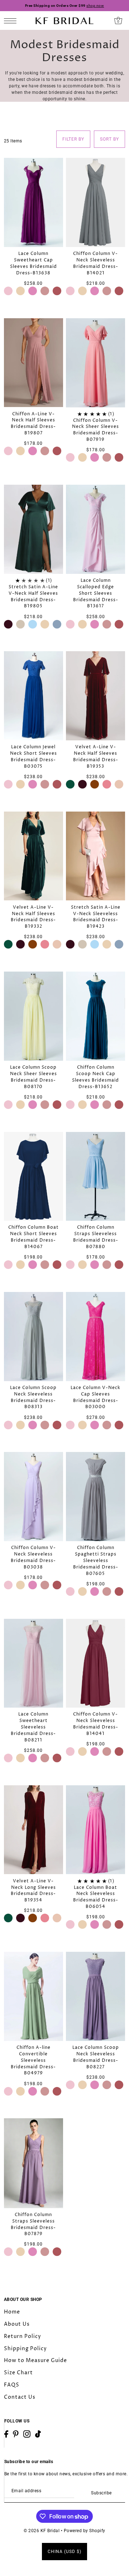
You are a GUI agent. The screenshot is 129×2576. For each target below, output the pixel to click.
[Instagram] (27, 2434)
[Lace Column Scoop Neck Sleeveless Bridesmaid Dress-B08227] (95, 1996)
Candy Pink (33, 291)
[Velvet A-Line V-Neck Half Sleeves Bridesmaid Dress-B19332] (34, 856)
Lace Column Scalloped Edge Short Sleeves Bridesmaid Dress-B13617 (96, 593)
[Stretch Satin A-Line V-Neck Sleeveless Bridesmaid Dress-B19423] (95, 856)
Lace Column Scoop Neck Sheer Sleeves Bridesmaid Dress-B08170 (34, 1077)
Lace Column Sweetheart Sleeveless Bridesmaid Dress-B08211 (33, 1727)
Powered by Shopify (85, 2531)
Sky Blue (33, 624)
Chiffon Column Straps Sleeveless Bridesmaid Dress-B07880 (96, 1237)
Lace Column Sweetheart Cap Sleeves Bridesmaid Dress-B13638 (34, 263)
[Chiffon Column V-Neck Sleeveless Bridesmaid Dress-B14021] (95, 202)
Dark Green (70, 784)
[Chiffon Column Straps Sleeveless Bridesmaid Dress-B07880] (95, 1177)
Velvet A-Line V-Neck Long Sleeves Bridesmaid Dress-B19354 (33, 1891)
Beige (20, 624)
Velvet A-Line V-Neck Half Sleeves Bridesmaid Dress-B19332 (33, 917)
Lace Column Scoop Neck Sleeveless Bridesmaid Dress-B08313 (33, 1397)
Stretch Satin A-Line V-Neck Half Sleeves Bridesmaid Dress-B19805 (33, 597)
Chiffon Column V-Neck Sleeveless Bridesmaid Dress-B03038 (33, 1558)
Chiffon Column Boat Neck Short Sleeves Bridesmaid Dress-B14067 (34, 1237)
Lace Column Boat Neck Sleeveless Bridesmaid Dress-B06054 (96, 1897)
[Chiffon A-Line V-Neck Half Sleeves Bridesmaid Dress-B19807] (34, 363)
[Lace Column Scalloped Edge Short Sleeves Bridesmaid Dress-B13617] (95, 529)
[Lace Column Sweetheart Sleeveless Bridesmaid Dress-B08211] (34, 1663)
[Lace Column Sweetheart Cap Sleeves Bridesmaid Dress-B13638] (34, 202)
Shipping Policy (25, 2349)
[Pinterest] (16, 2434)
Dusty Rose (57, 291)
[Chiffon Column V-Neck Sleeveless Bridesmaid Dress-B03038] (34, 1497)
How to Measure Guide (35, 2360)
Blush (20, 291)
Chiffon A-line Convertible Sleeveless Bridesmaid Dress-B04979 (33, 2060)
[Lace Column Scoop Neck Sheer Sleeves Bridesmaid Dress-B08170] (34, 1016)
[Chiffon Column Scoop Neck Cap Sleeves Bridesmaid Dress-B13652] (95, 1016)
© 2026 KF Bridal (42, 2531)
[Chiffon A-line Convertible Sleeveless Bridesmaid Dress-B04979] (34, 1996)
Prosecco (119, 784)
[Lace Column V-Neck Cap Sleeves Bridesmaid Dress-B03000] (95, 1337)
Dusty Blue (57, 624)
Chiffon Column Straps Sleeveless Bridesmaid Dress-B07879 (33, 2225)
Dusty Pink (45, 291)
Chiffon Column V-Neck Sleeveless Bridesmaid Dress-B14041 (96, 1724)
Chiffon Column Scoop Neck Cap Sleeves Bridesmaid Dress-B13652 (95, 1077)
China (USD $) (64, 2552)
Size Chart (18, 2373)
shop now (95, 6)
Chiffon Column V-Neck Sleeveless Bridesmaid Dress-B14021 (96, 263)
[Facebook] (6, 2434)
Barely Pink (8, 291)
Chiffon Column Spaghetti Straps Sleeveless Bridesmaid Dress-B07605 (96, 1561)
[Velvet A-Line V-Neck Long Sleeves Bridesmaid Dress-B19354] (34, 1830)
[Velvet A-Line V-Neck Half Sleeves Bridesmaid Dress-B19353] (95, 696)
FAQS (12, 2385)
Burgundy (8, 624)
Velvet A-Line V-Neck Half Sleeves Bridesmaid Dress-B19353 (96, 757)
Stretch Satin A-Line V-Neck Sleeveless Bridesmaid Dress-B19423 (96, 917)
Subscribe (101, 2493)
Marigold (95, 784)
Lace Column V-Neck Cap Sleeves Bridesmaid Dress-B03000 (95, 1397)
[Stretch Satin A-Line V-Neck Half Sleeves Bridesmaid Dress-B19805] (34, 529)
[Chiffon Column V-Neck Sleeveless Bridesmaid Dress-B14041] (95, 1663)
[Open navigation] (12, 21)
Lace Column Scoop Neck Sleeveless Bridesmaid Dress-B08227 (96, 2057)
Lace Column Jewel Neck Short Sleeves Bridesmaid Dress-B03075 (34, 757)
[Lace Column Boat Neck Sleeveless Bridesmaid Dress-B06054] (95, 1830)
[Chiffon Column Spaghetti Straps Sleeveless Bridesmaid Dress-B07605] (95, 1497)
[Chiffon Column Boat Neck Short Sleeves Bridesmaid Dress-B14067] (34, 1177)
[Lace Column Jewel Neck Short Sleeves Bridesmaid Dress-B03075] (34, 696)
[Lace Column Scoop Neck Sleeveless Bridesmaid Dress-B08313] (34, 1337)
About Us (17, 2324)
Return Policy (23, 2336)
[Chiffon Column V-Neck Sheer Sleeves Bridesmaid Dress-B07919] (95, 363)
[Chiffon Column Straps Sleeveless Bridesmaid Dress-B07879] (34, 2163)
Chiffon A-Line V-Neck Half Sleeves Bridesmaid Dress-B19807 (33, 424)
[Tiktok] (38, 2434)
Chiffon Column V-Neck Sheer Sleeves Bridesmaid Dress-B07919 (95, 430)
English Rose (107, 784)
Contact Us (20, 2397)
